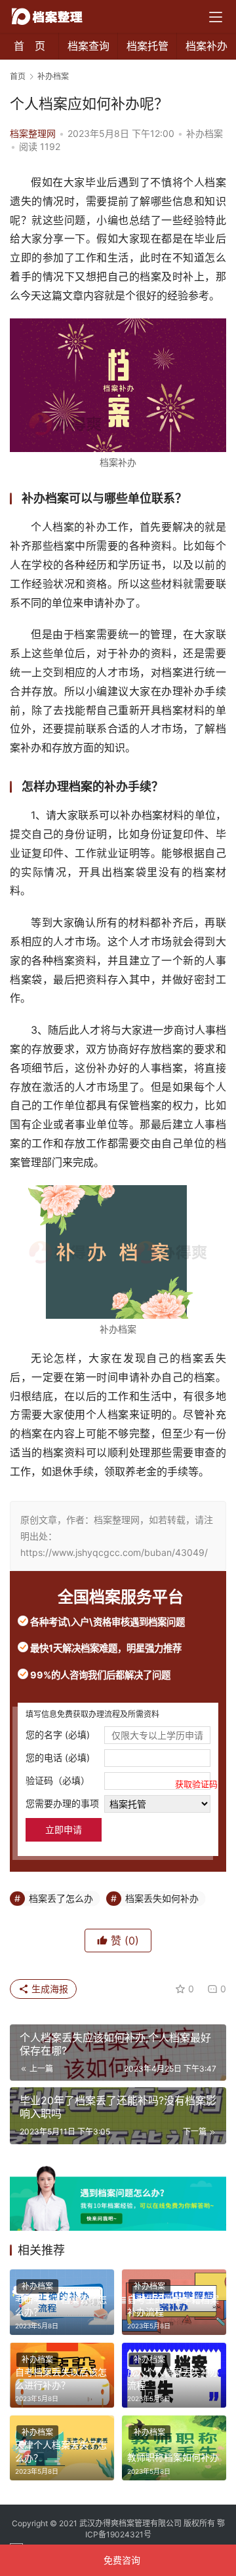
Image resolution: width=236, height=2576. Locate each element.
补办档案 (205, 133)
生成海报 (49, 1989)
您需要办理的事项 (62, 1803)
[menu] (216, 17)
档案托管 (147, 46)
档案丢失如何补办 (162, 1898)
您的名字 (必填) (58, 1734)
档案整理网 (33, 133)
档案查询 (88, 46)
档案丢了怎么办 (61, 1898)
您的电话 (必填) (58, 1757)
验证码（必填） (118, 1782)
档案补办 (206, 46)
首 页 (29, 46)
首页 (18, 76)
